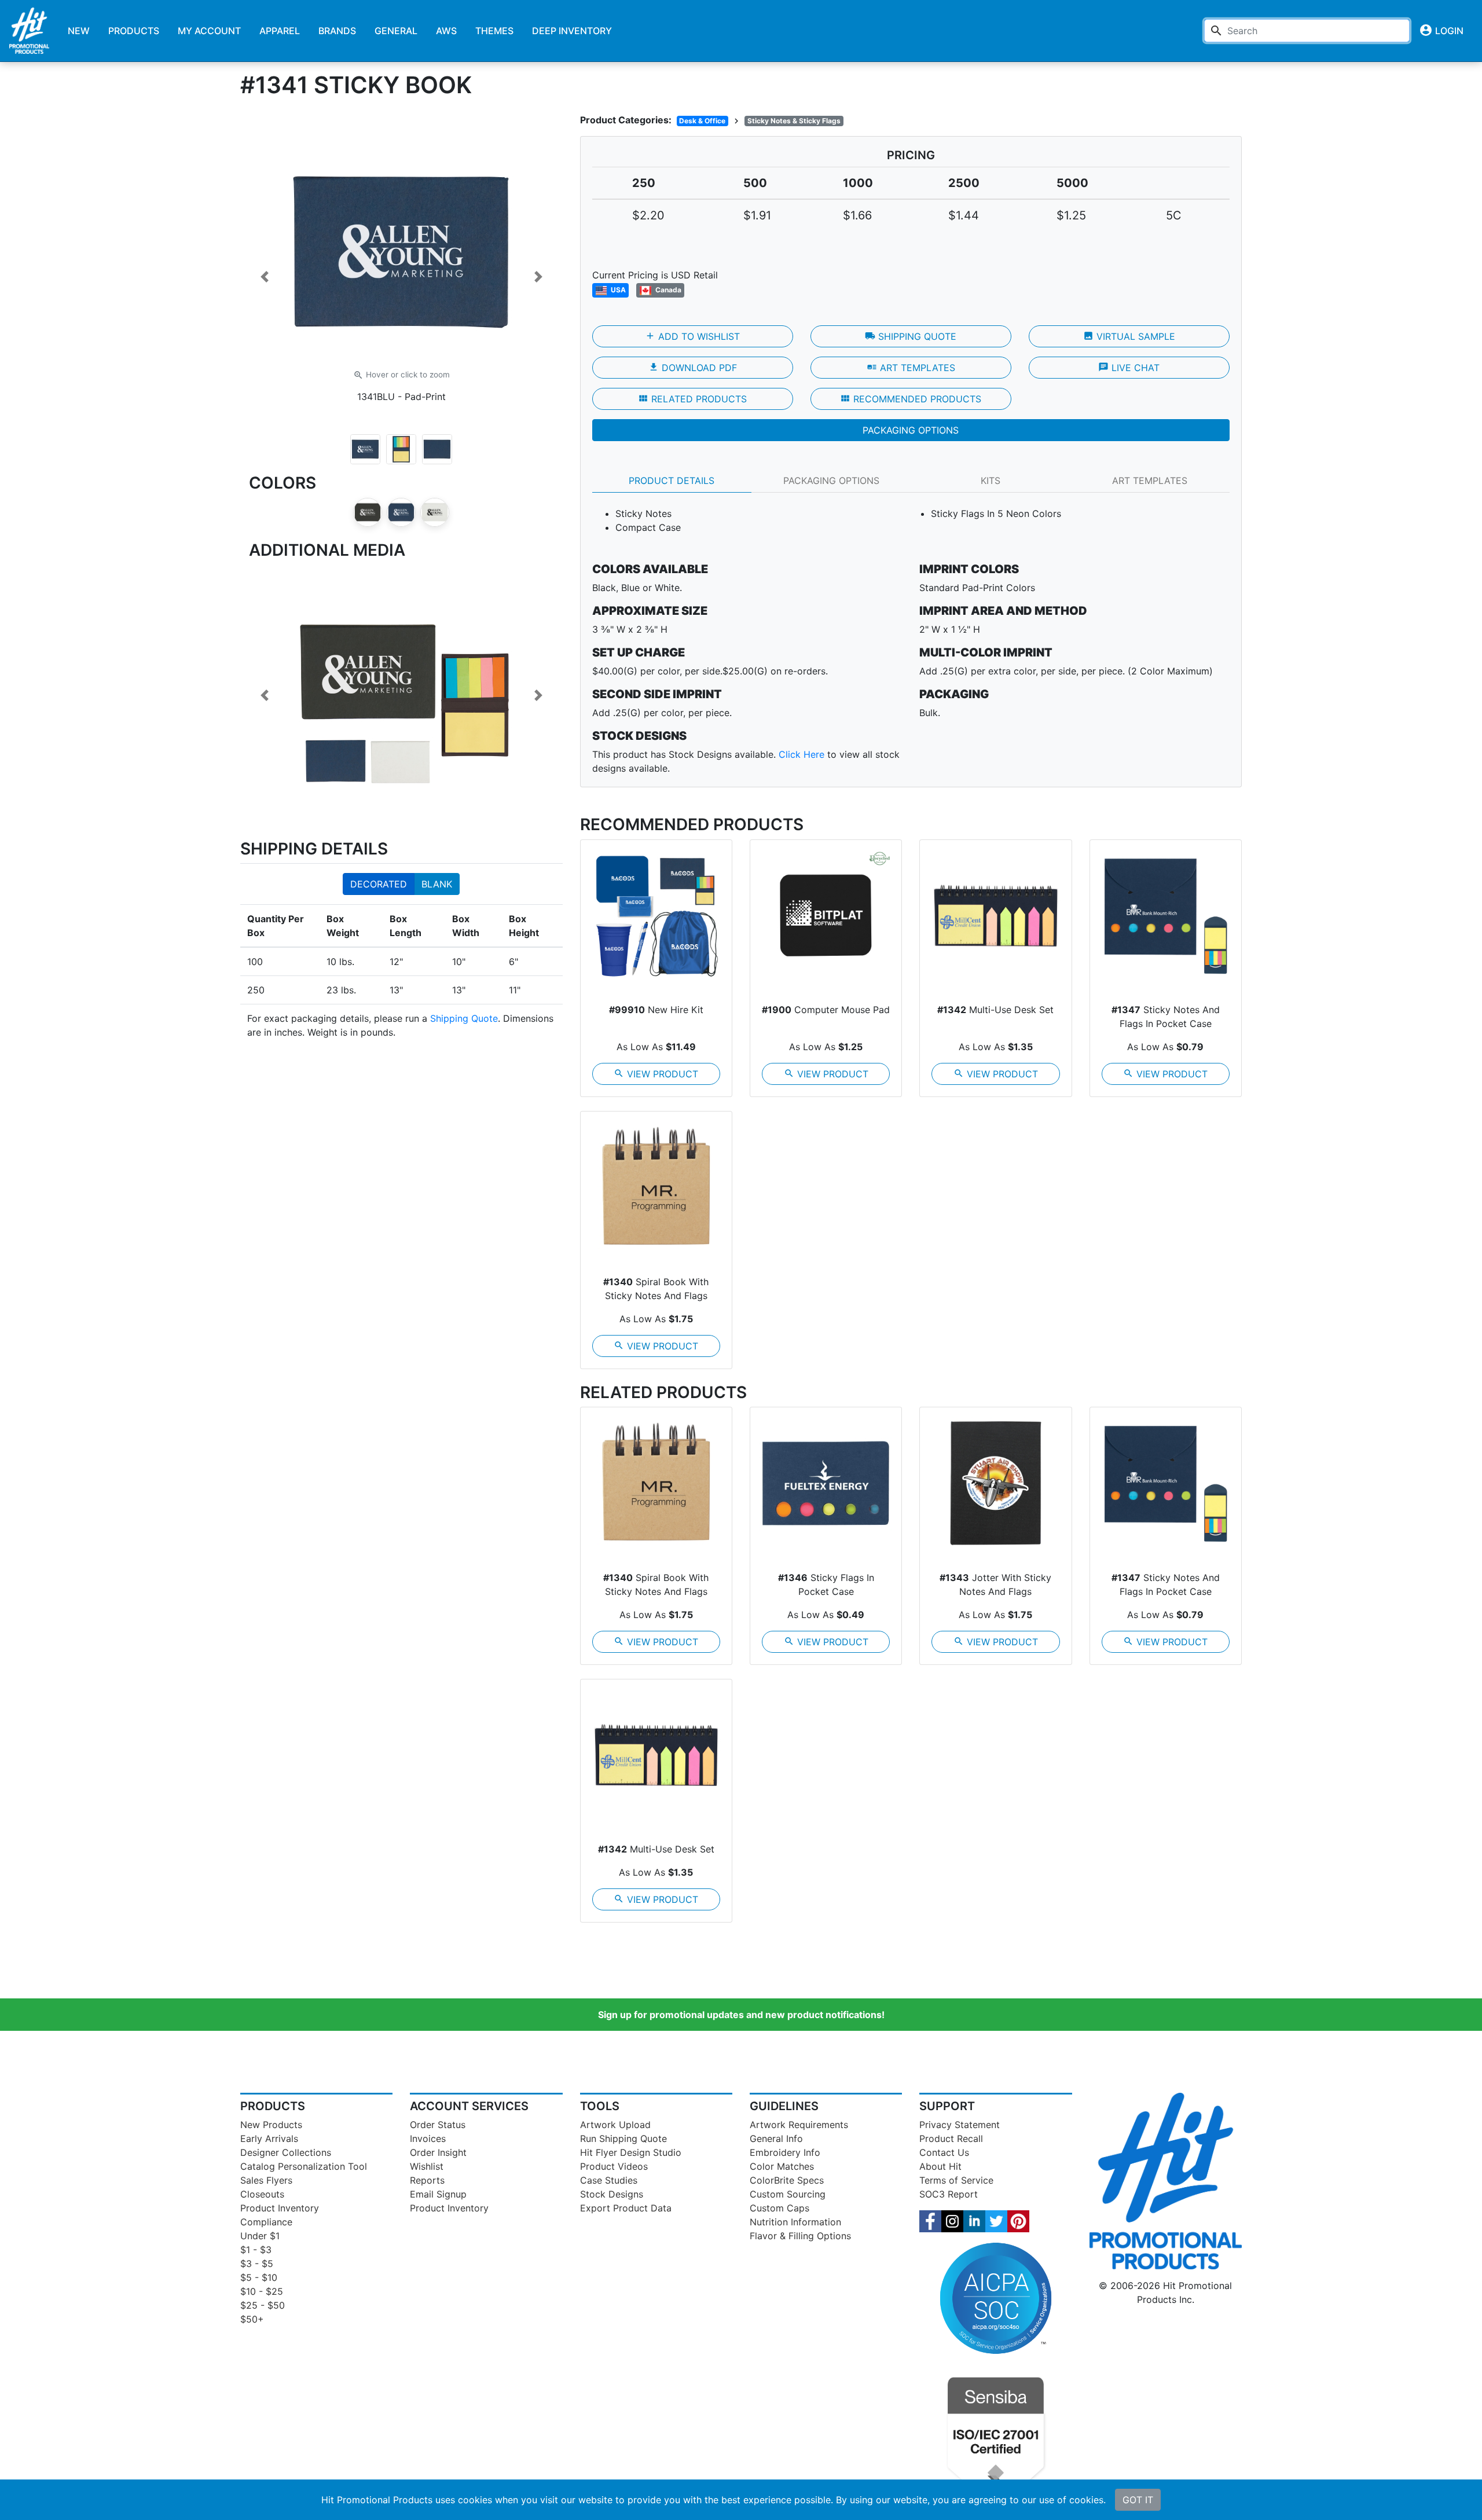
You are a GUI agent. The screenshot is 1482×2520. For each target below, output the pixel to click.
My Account (209, 31)
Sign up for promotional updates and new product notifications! (741, 2015)
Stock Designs (612, 2194)
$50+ (252, 2319)
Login (1441, 30)
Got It (1138, 2500)
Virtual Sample (1129, 336)
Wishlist (427, 2166)
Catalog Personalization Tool (304, 2166)
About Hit (940, 2166)
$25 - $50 (263, 2305)
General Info (776, 2138)
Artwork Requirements (799, 2125)
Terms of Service (956, 2180)
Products (134, 31)
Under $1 (260, 2236)
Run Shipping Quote (623, 2138)
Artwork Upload (615, 2125)
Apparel (280, 31)
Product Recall (951, 2138)
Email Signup (438, 2194)
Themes (494, 31)
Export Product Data (626, 2208)
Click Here (801, 754)
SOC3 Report (949, 2194)
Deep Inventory (572, 31)
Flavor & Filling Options (800, 2236)
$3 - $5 (257, 2264)
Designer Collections (286, 2152)
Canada (667, 290)
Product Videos (614, 2166)
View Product (656, 1074)
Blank (437, 884)
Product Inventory (280, 2208)
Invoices (428, 2138)
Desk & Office (702, 121)
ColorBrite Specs (787, 2180)
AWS (446, 31)
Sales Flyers (266, 2180)
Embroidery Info (785, 2152)
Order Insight (438, 2152)
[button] (264, 277)
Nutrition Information (795, 2222)
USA (617, 290)
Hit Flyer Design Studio (631, 2152)
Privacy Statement (960, 2125)
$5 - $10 (259, 2277)
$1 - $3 (256, 2250)
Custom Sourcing (788, 2194)
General (396, 31)
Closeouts (262, 2194)
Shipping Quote (464, 1018)
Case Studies (609, 2180)
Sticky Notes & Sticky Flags (794, 121)
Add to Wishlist (692, 336)
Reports (427, 2180)
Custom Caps (779, 2208)
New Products (271, 2125)
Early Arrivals (269, 2138)
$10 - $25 (262, 2291)
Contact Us (944, 2152)
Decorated (379, 884)
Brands (337, 31)
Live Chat (1129, 368)
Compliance (266, 2222)
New (79, 31)
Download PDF (693, 368)
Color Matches (782, 2166)
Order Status (438, 2125)
